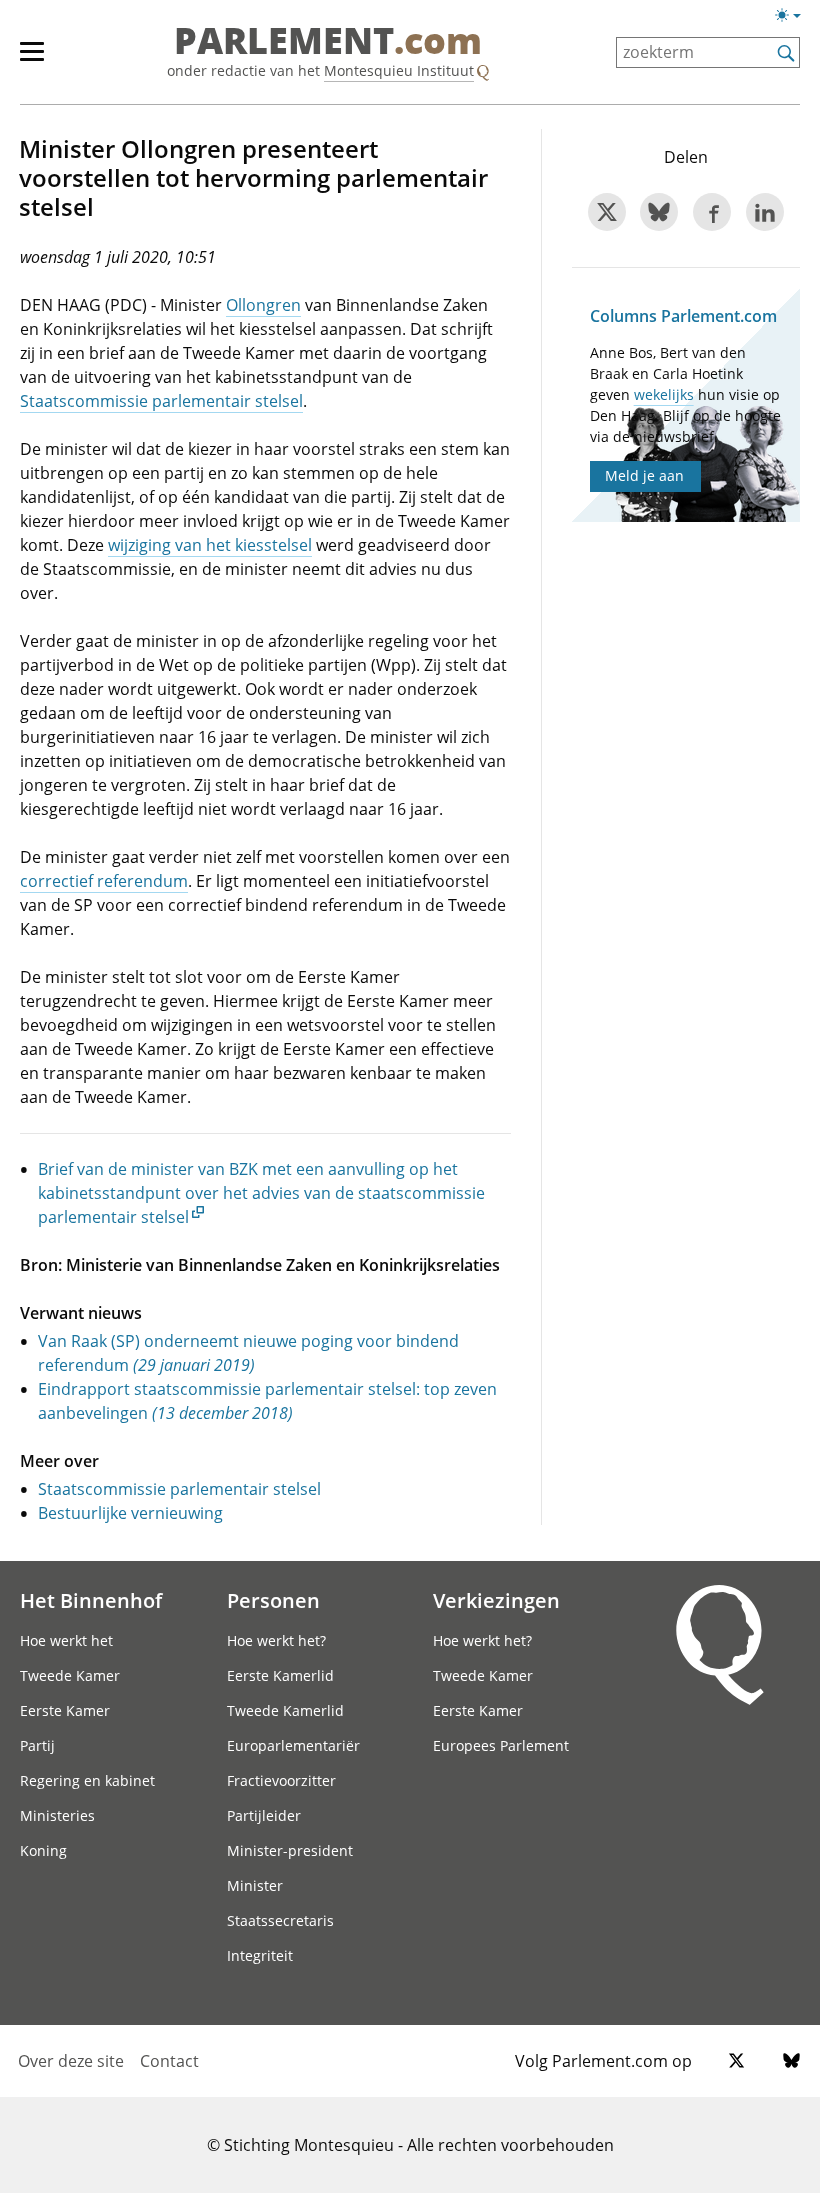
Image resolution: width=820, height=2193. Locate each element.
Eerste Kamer (65, 1710)
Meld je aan (644, 475)
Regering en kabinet (87, 1780)
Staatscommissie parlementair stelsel (161, 401)
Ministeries (57, 1815)
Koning (43, 1850)
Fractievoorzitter (281, 1780)
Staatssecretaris (280, 1920)
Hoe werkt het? (276, 1640)
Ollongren (263, 305)
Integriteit (260, 1955)
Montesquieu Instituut (399, 70)
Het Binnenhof (91, 1600)
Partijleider (264, 1815)
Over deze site (71, 2061)
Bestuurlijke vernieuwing (130, 1513)
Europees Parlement (501, 1745)
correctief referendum (104, 881)
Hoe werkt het (66, 1640)
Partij (37, 1745)
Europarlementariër (293, 1745)
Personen (273, 1600)
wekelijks (664, 394)
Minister (255, 1885)
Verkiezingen (496, 1600)
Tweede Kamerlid (285, 1710)
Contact (169, 2061)
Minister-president (290, 1850)
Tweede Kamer (70, 1675)
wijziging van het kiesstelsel (210, 545)
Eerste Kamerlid (280, 1675)
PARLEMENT (328, 42)
